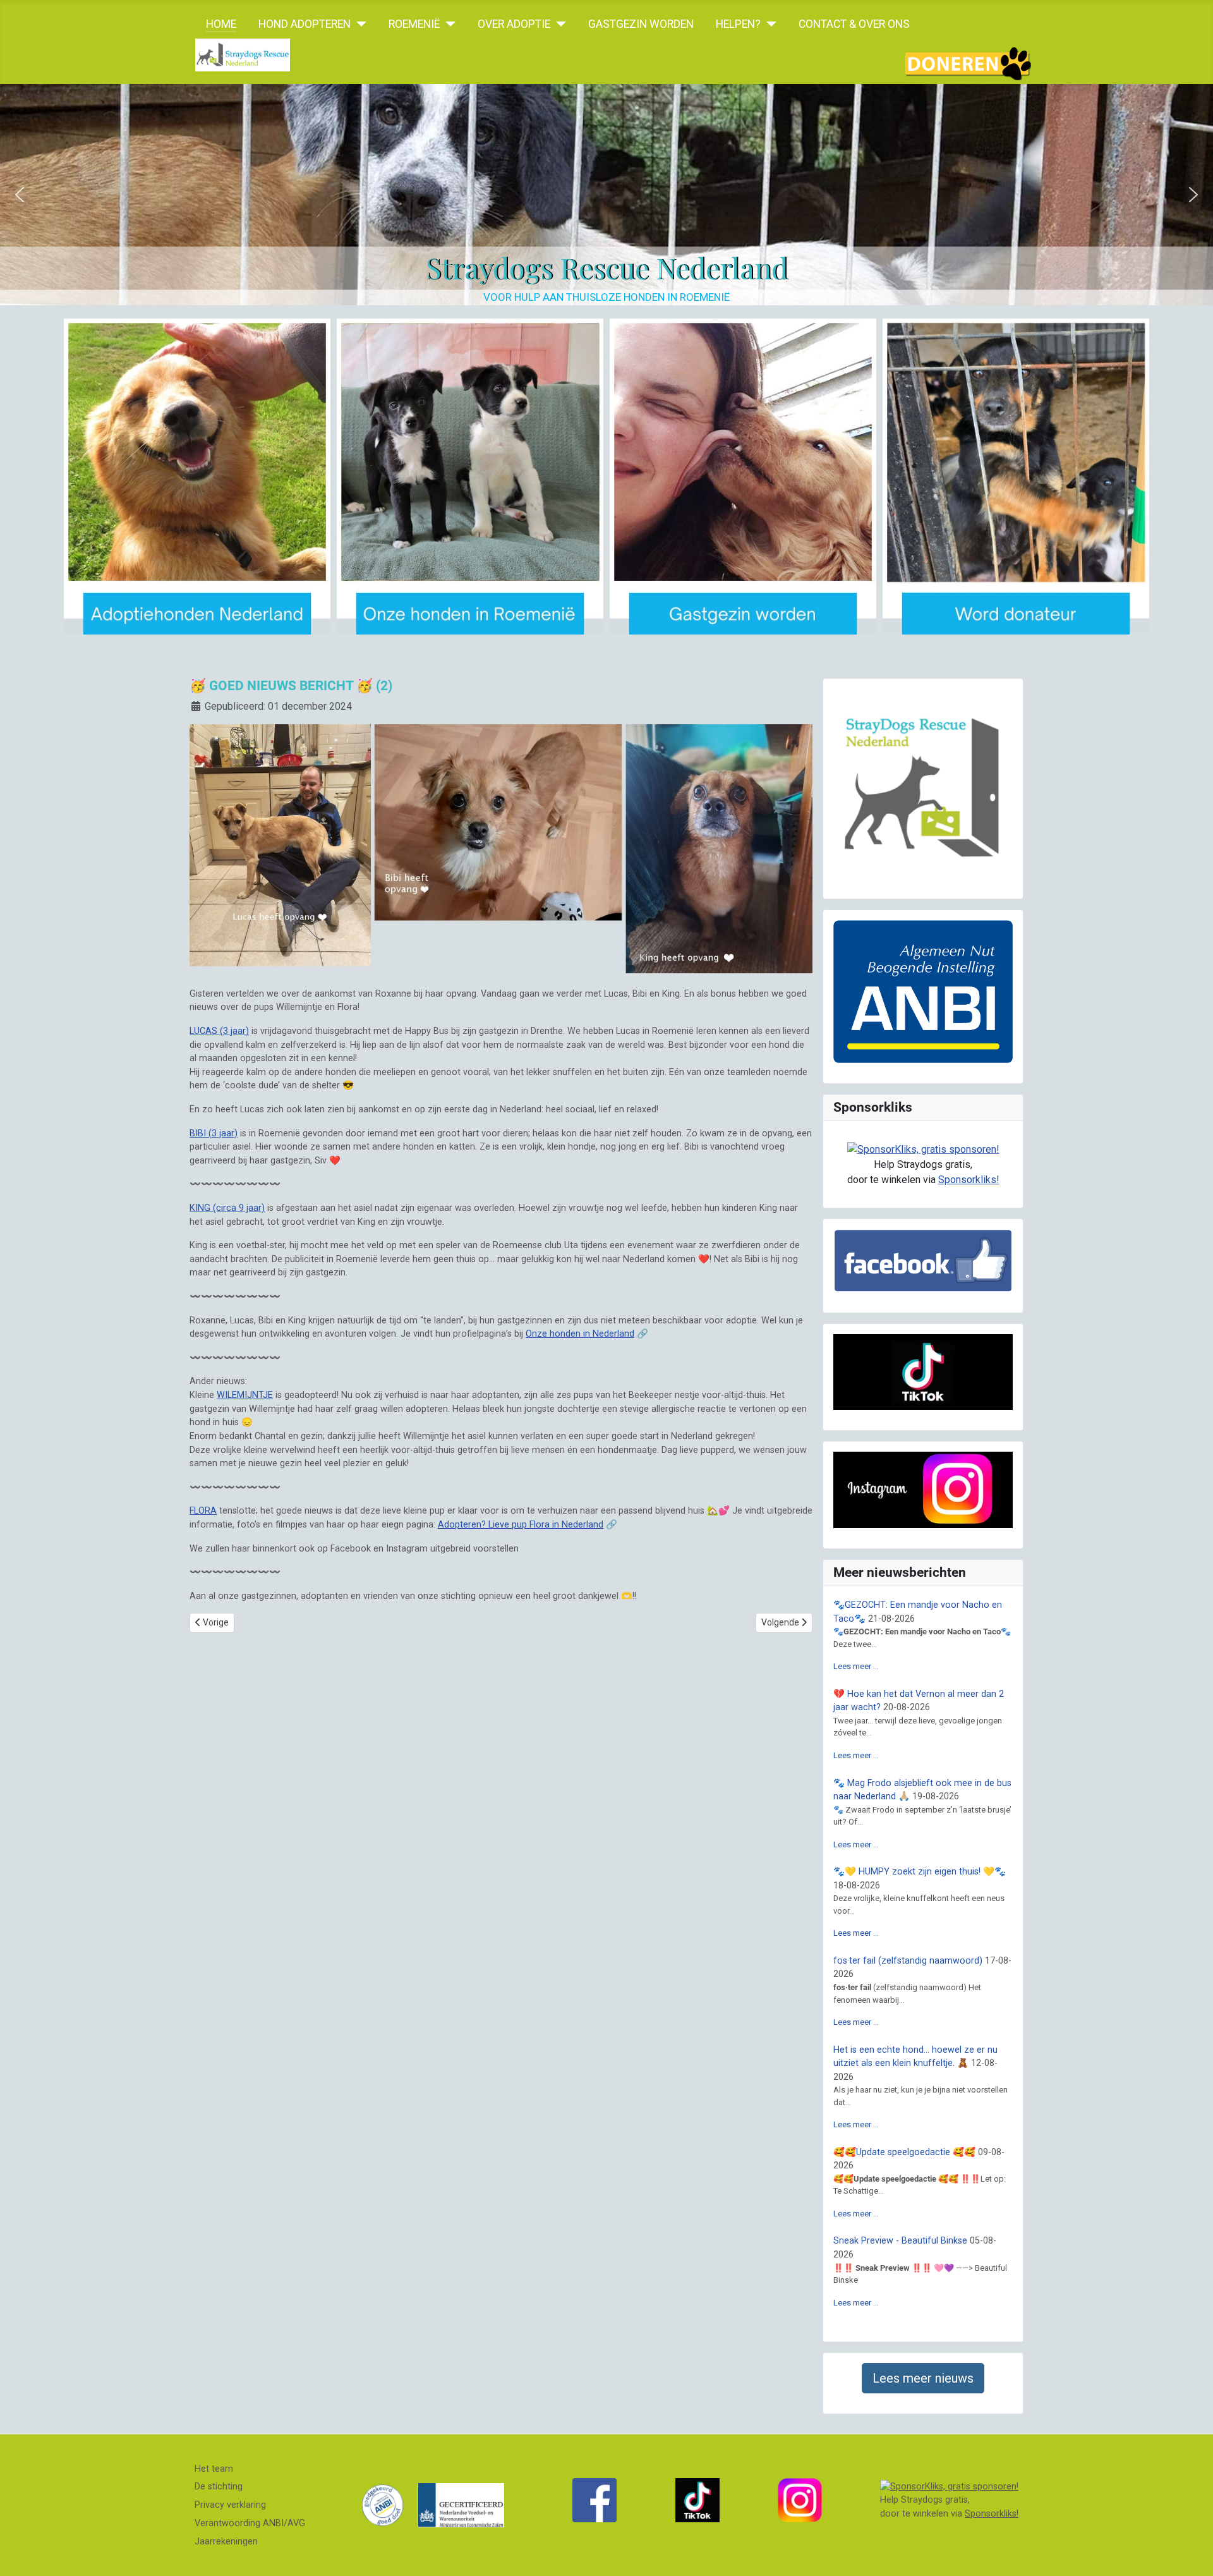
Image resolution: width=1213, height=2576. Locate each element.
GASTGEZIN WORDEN (641, 24)
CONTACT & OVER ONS (854, 24)
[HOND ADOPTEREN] (359, 24)
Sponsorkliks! (969, 1180)
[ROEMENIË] (448, 24)
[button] (20, 195)
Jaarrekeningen (226, 2542)
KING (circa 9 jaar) (227, 1208)
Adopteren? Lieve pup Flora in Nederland (521, 1525)
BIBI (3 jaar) (214, 1133)
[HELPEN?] (769, 24)
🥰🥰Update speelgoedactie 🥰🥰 (904, 2152)
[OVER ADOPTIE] (558, 24)
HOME (221, 24)
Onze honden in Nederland (580, 1334)
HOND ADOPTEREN (305, 24)
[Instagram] (800, 2500)
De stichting (219, 2487)
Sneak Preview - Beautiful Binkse (900, 2241)
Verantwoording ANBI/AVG (250, 2523)
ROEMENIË (414, 24)
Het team (214, 2469)
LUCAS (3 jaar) (219, 1031)
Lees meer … (856, 1666)
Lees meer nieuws (923, 2378)
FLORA (203, 1511)
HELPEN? (738, 24)
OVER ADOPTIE (514, 24)
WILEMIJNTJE (245, 1395)
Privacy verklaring (230, 2505)
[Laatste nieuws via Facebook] (594, 2500)
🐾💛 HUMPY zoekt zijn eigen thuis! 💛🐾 (920, 1872)
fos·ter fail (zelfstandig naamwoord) (908, 1961)
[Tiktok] (697, 2500)
